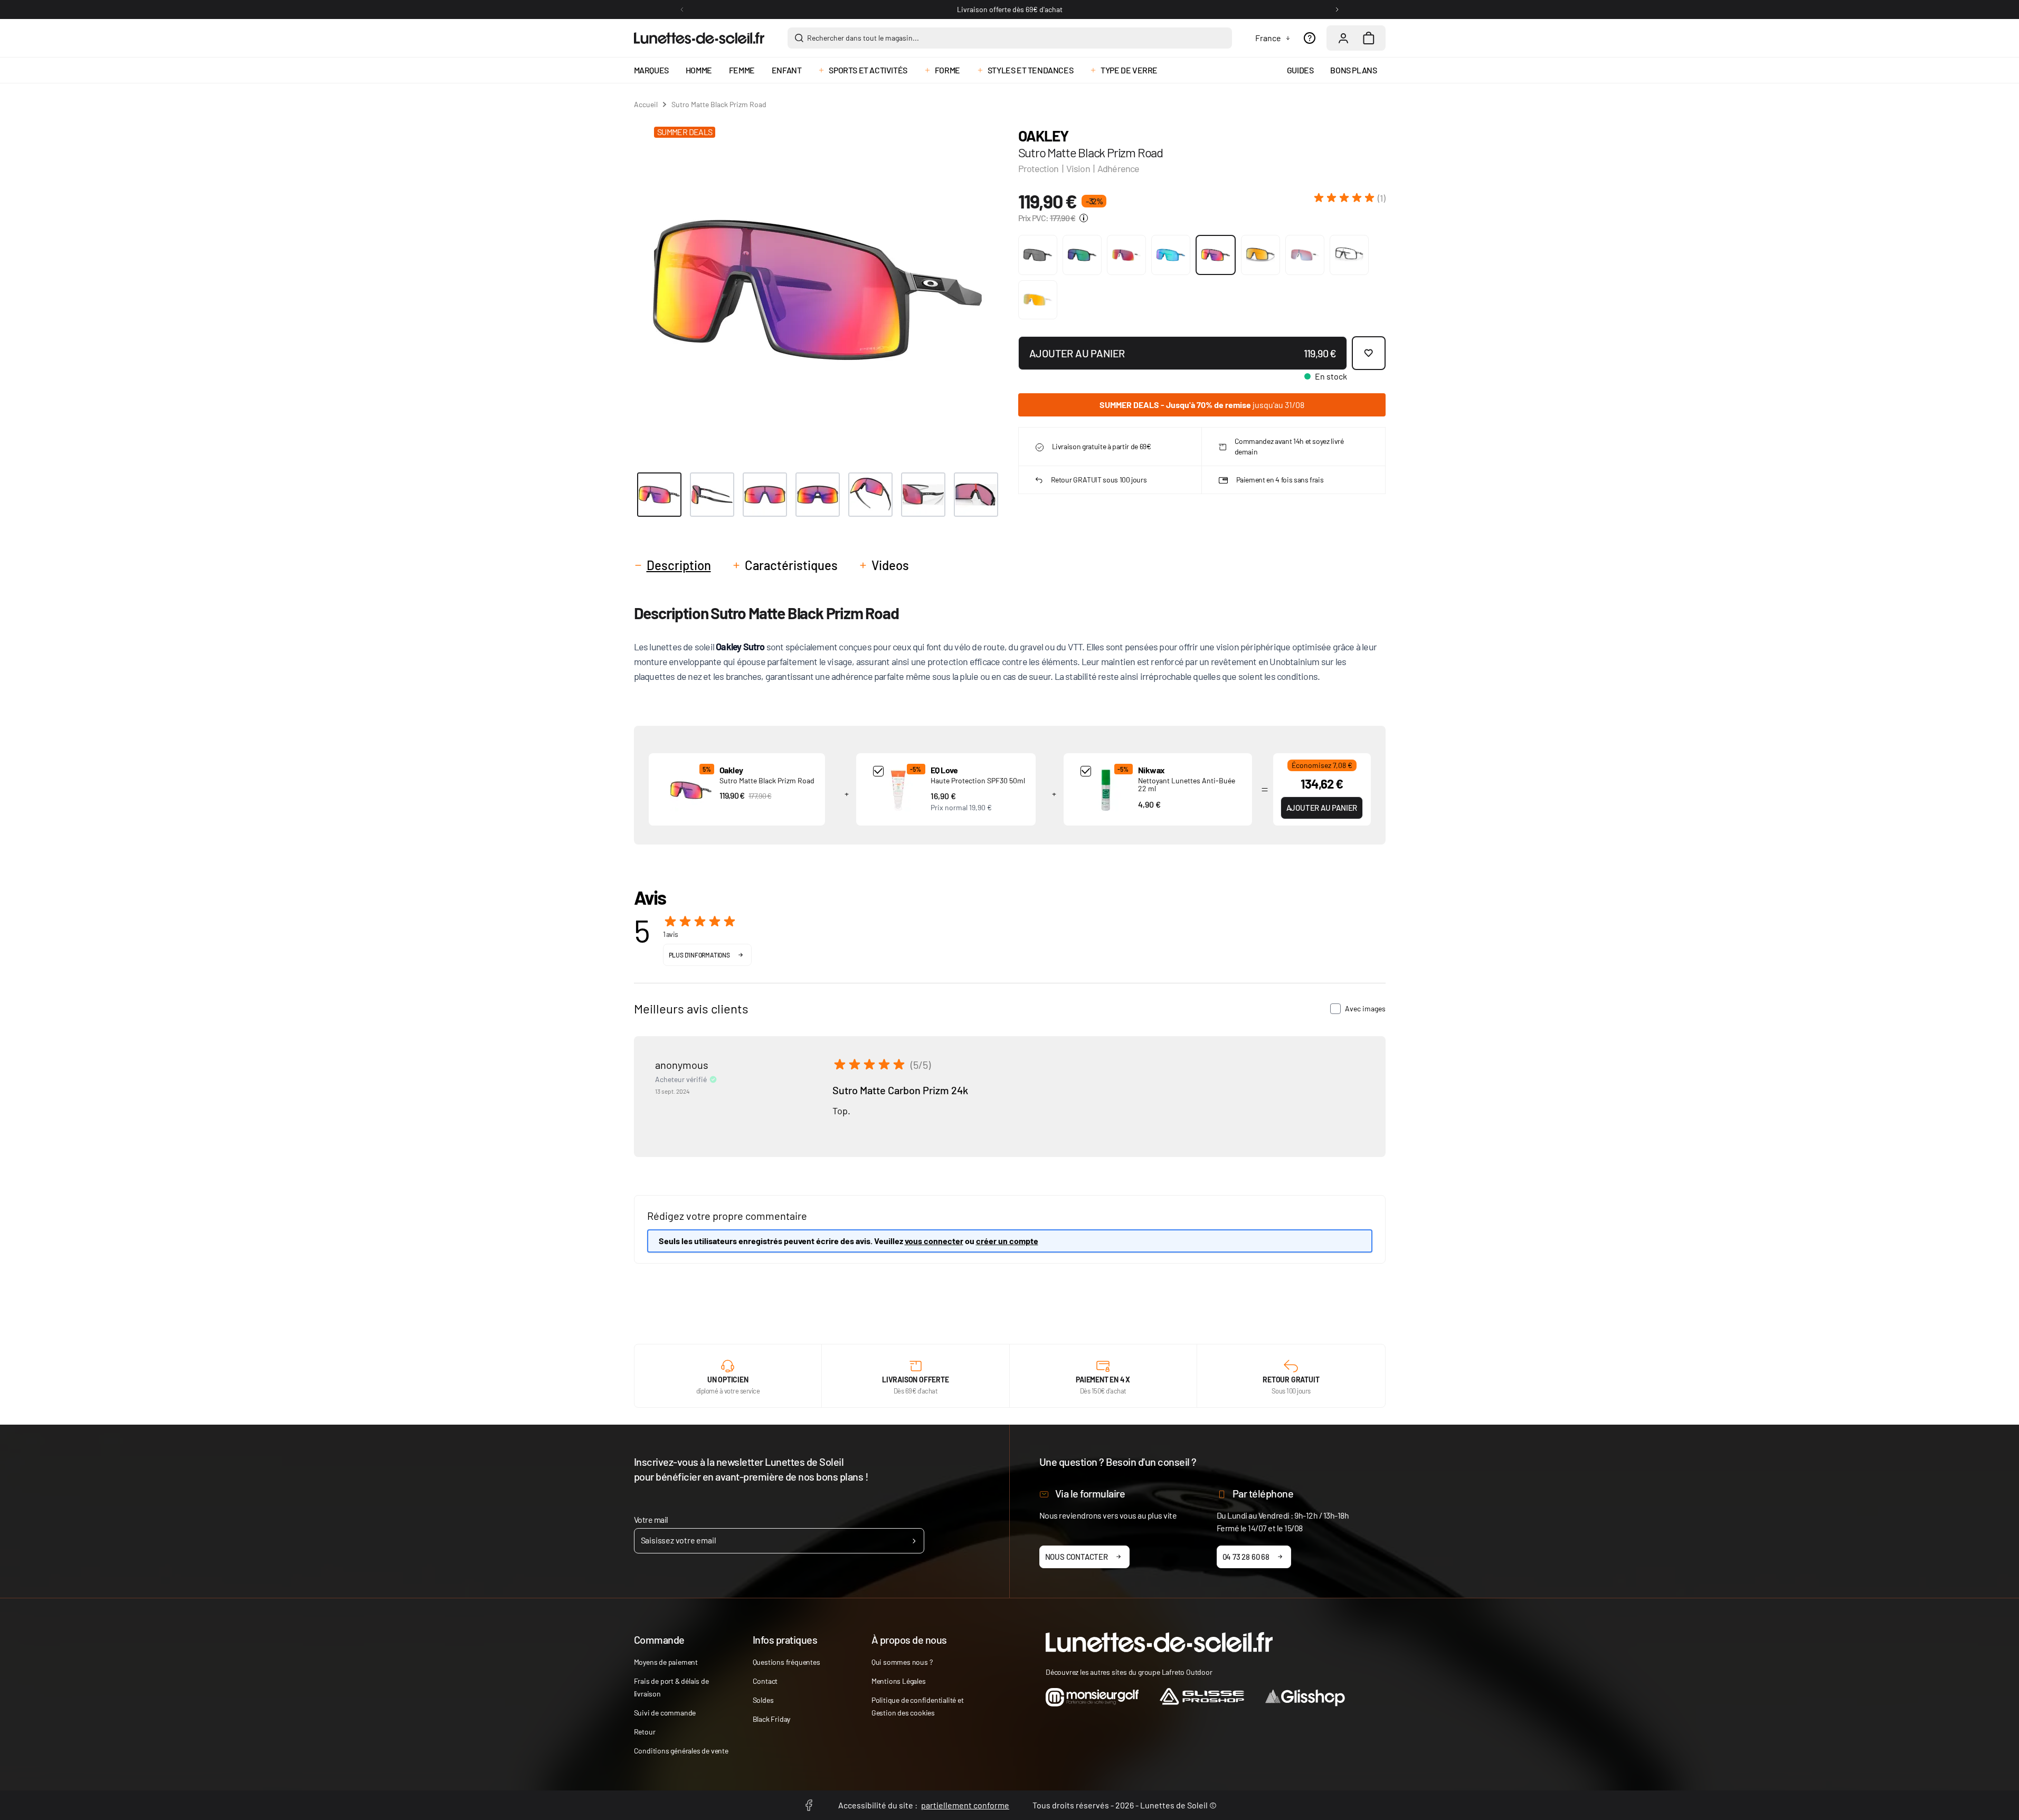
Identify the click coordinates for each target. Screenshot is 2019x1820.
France (1268, 38)
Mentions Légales (899, 1681)
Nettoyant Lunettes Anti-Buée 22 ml (1187, 784)
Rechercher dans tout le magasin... (863, 38)
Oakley (1043, 136)
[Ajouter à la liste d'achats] (1369, 353)
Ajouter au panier (1322, 808)
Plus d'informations (699, 955)
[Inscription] (914, 1541)
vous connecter (934, 1241)
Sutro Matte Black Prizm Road (767, 780)
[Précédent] (682, 10)
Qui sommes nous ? (902, 1662)
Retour (645, 1732)
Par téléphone (1263, 1493)
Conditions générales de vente (681, 1751)
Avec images (1365, 1008)
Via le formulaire (1090, 1493)
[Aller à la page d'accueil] (699, 38)
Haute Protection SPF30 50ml (978, 780)
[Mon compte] (1343, 38)
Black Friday (772, 1719)
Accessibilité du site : (924, 1805)
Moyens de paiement (666, 1662)
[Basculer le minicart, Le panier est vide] (1369, 38)
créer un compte (1007, 1241)
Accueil (646, 104)
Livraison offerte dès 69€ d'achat (1010, 9)
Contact (765, 1681)
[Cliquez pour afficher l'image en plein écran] (817, 290)
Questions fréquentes (786, 1662)
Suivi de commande (665, 1713)
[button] (1350, 198)
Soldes (763, 1700)
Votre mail (651, 1519)
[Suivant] (1337, 10)
